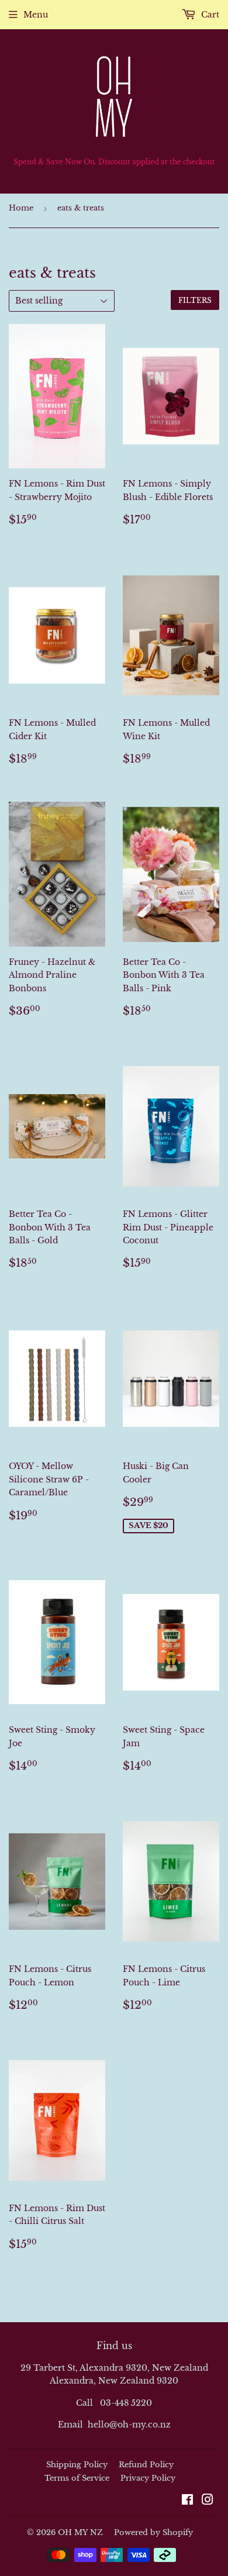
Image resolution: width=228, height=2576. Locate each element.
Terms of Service (77, 2478)
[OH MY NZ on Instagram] (208, 2501)
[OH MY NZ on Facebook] (187, 2501)
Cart (209, 15)
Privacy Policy (148, 2478)
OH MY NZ (80, 2532)
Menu (36, 15)
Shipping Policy (77, 2465)
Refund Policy (146, 2465)
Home (21, 208)
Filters (195, 300)
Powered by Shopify (153, 2532)
